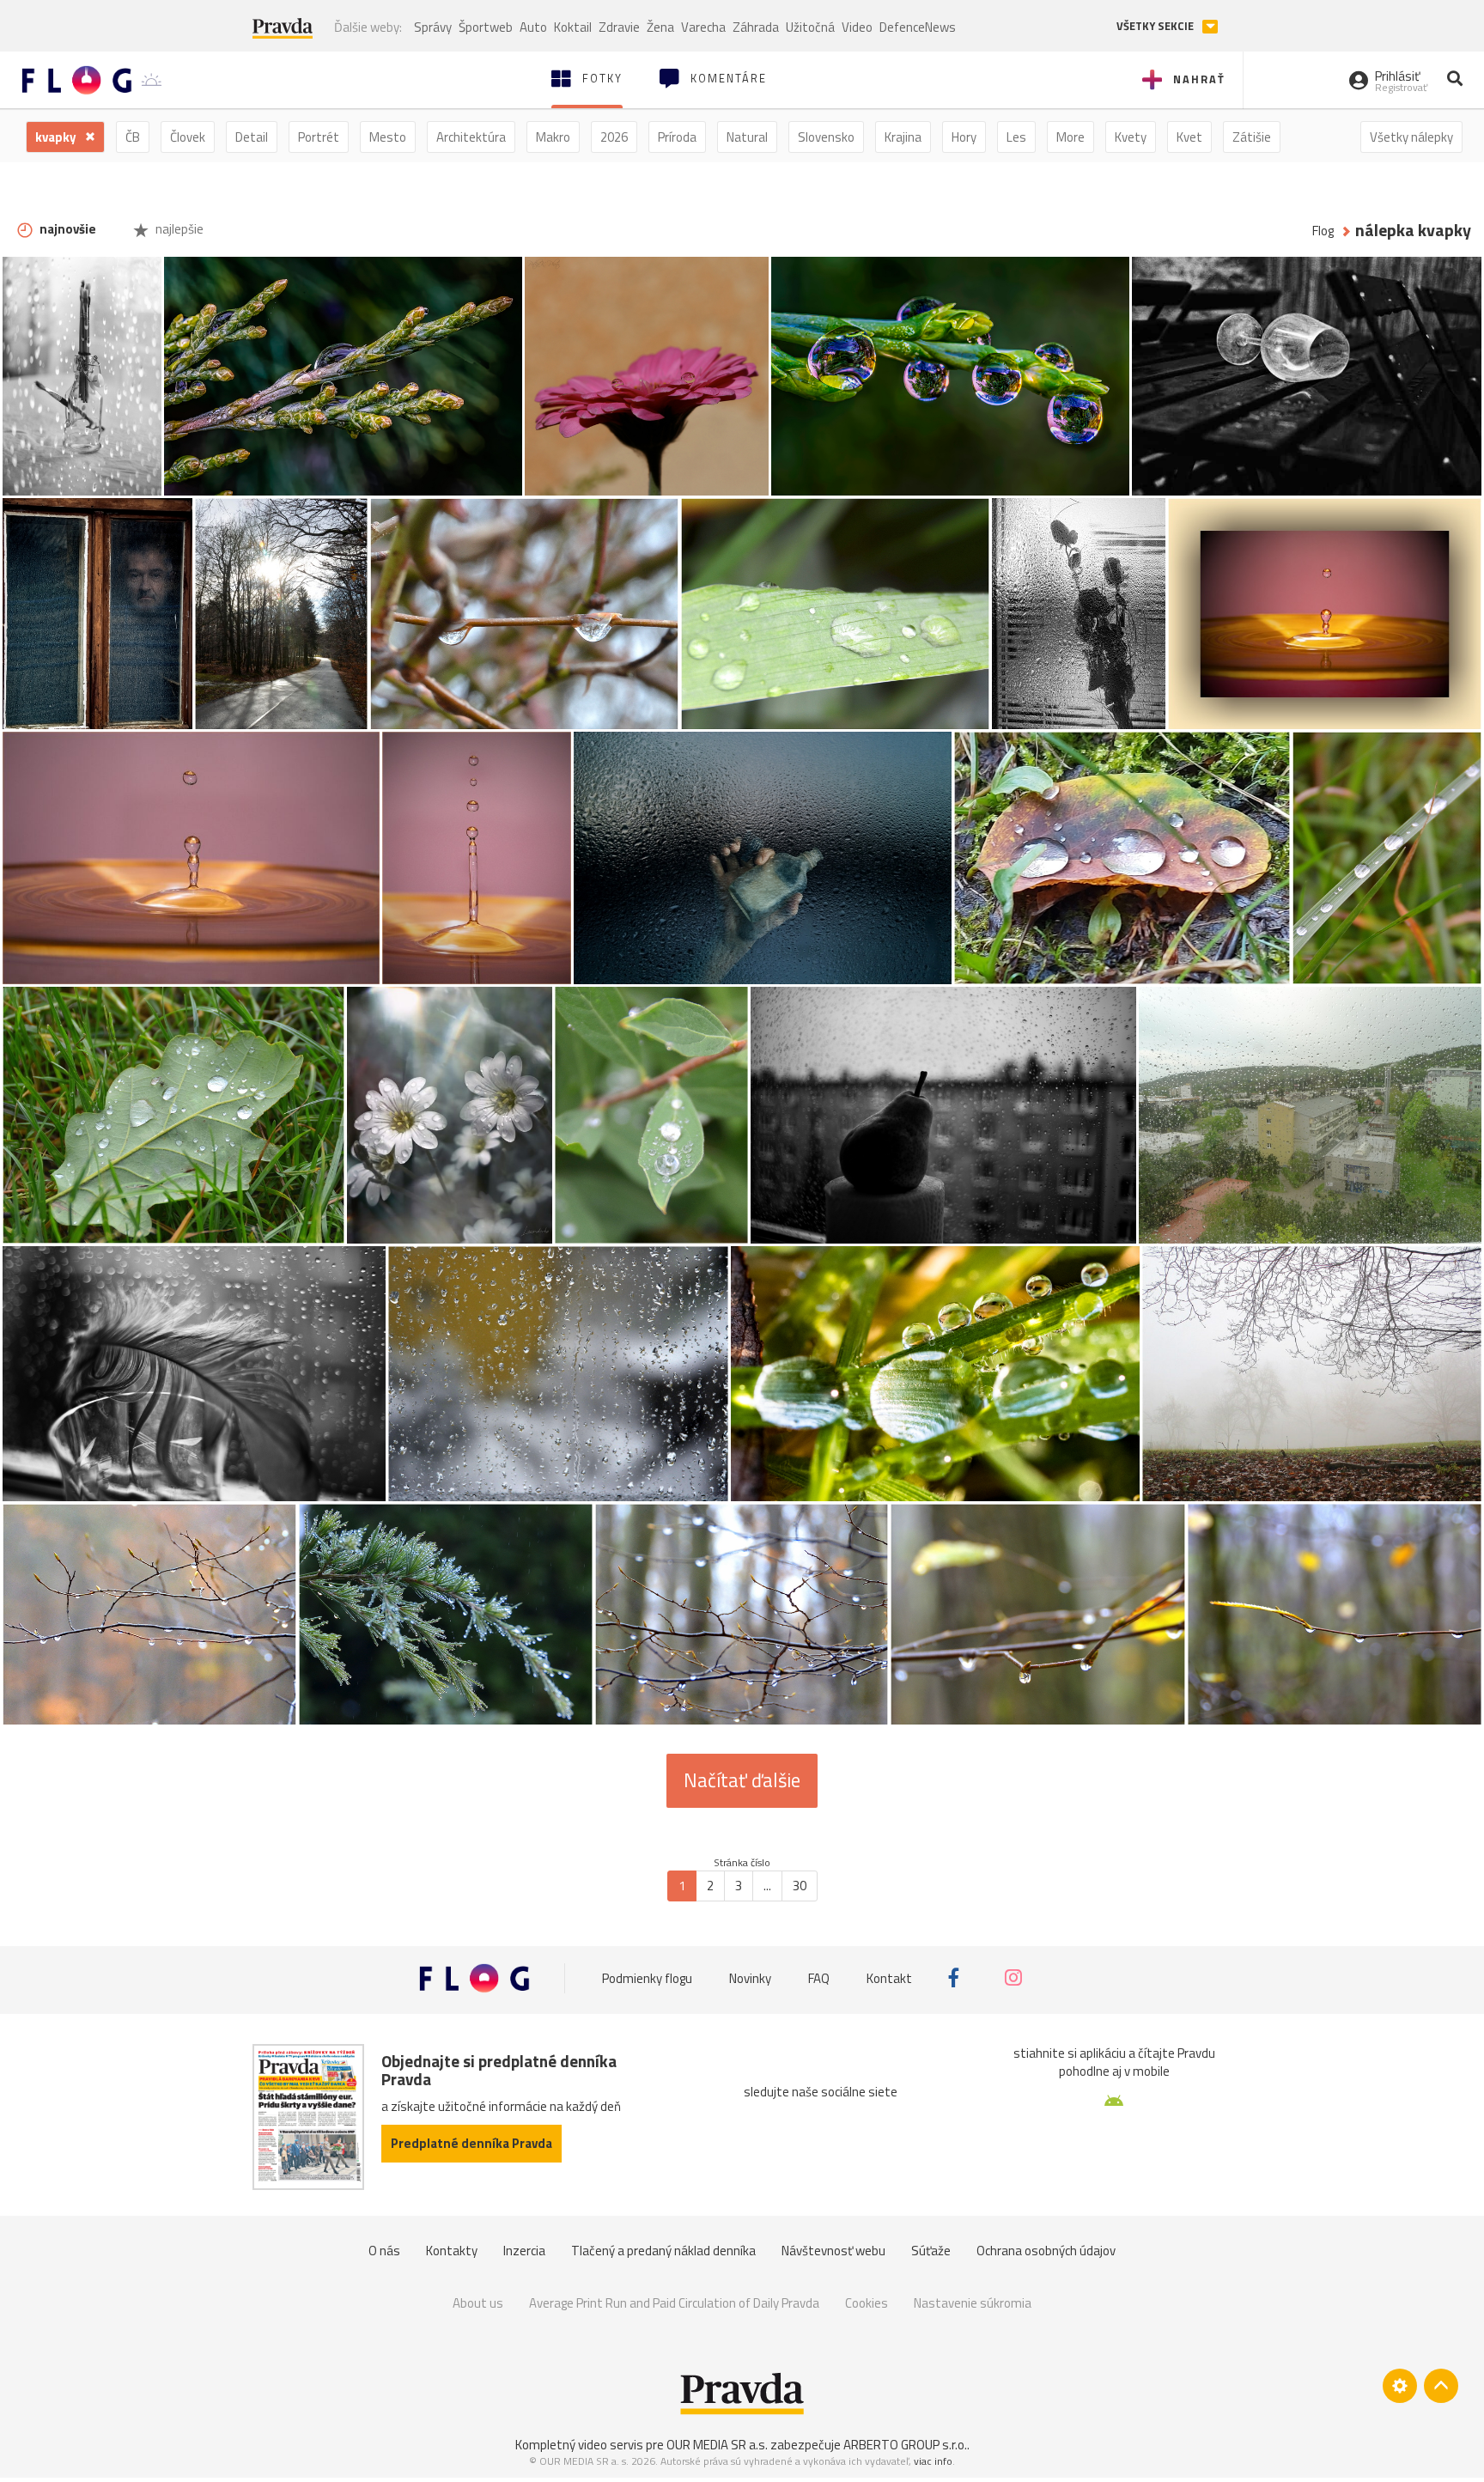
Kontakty (452, 2251)
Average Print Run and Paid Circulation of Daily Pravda (674, 2303)
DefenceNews (918, 27)
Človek (188, 137)
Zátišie (1252, 137)
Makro (553, 137)
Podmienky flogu (647, 1977)
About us (478, 2303)
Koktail (573, 27)
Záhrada (756, 27)
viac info (933, 2461)
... (767, 1886)
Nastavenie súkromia (973, 2303)
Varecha (703, 27)
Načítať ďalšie (742, 1780)
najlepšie (178, 229)
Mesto (388, 137)
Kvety (1131, 137)
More (1070, 137)
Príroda (677, 137)
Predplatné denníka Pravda (471, 2143)
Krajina (903, 137)
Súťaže (931, 2251)
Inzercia (524, 2251)
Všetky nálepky (1411, 137)
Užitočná (810, 27)
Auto (533, 27)
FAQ (819, 1977)
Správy (433, 27)
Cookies (867, 2303)
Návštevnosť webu (833, 2251)
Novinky (750, 1977)
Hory (964, 137)
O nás (384, 2251)
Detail (252, 137)
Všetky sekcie (1156, 26)
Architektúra (471, 137)
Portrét (319, 137)
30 (800, 1886)
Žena (660, 27)
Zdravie (619, 27)
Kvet (1189, 137)
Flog (1323, 231)
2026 (614, 137)
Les (1016, 137)
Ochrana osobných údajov (1046, 2251)
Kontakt (889, 1977)
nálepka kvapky (1413, 231)
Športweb (486, 27)
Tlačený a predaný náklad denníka (663, 2251)
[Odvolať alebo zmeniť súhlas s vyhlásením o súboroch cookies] (1400, 2386)
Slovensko (826, 137)
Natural (747, 137)
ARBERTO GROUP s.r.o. (905, 2445)
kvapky (57, 137)
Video (857, 27)
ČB (133, 137)
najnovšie (67, 229)
